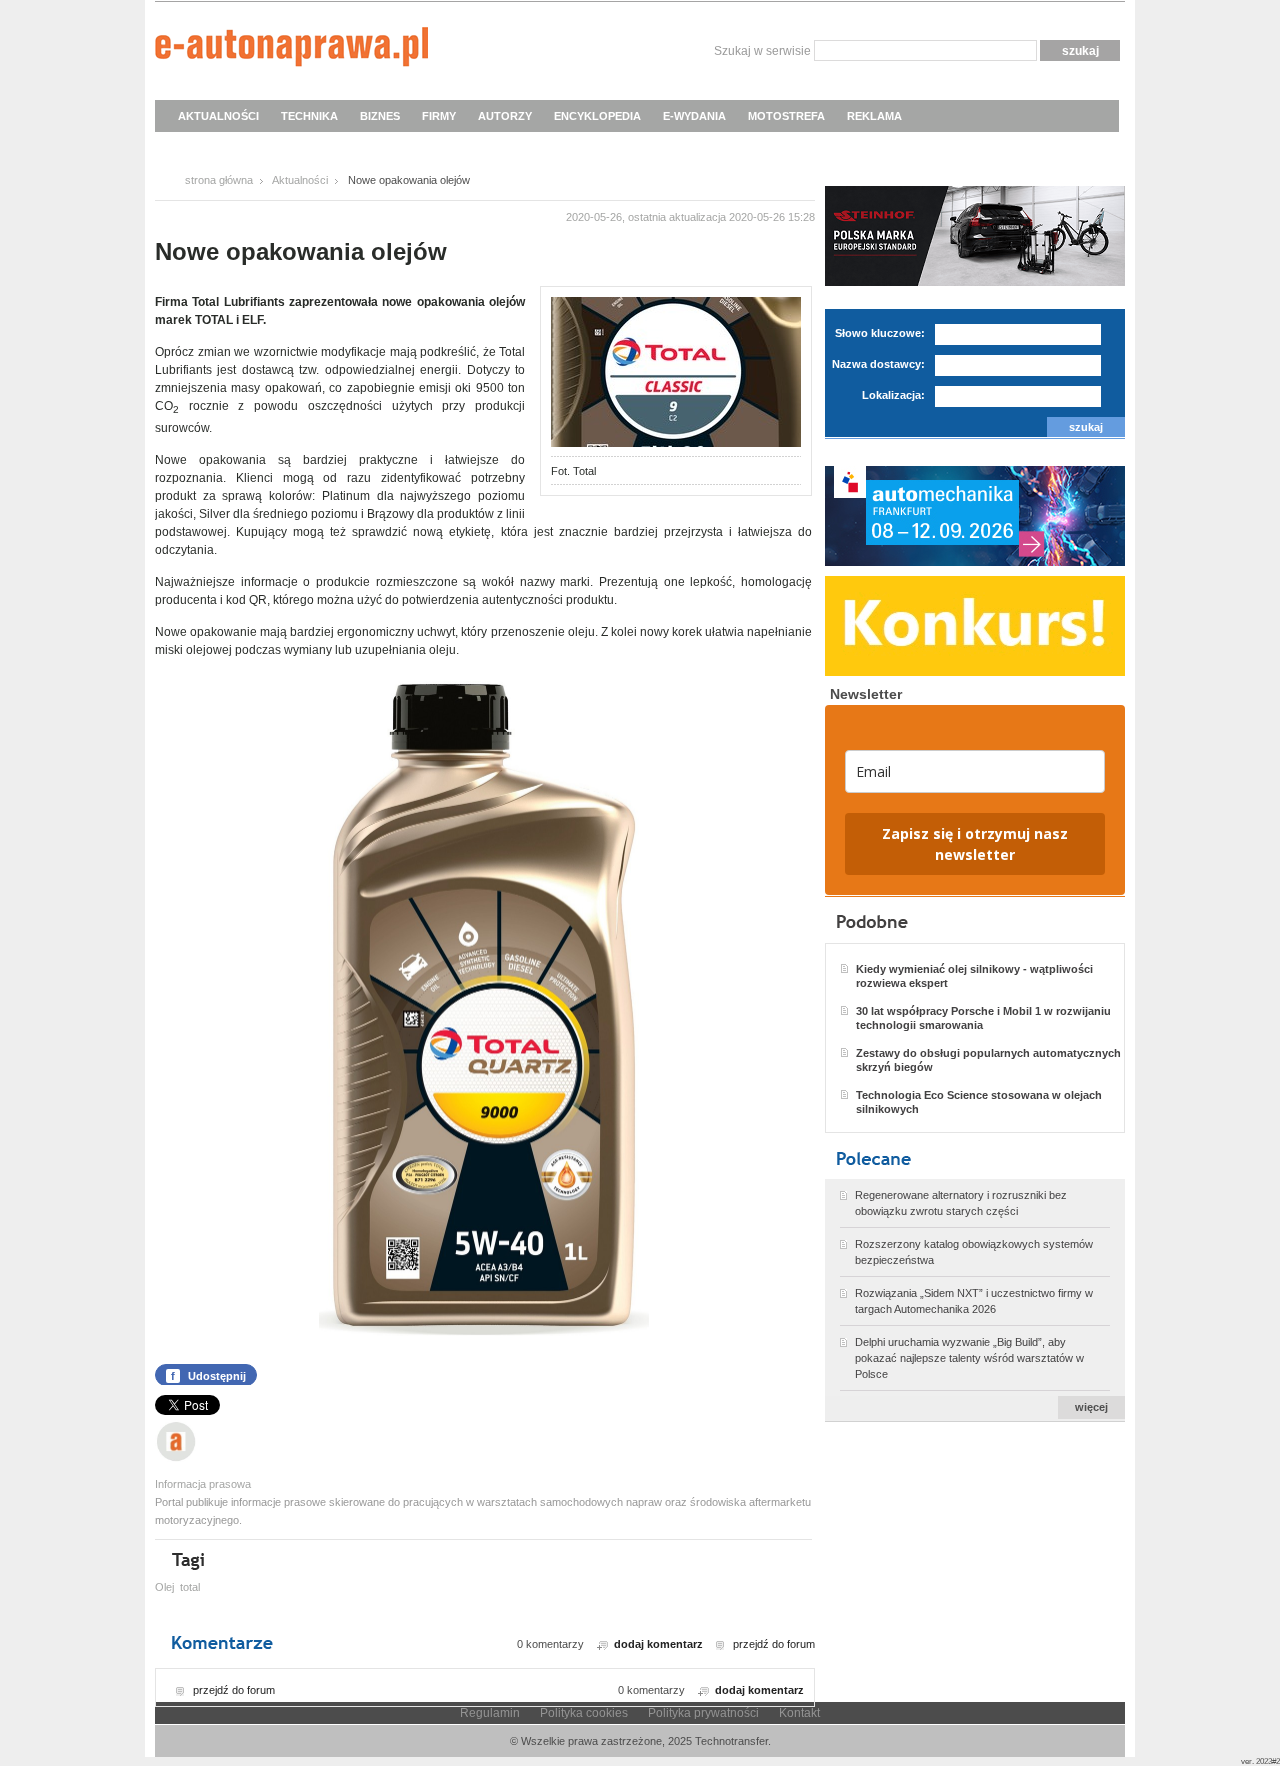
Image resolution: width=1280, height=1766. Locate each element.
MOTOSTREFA (786, 116)
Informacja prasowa (203, 1484)
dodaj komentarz (658, 1644)
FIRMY (439, 116)
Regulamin (490, 1713)
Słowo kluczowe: (880, 333)
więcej (1091, 1407)
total (190, 1587)
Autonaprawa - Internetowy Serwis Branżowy (291, 50)
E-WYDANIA (694, 116)
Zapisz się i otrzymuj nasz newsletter (975, 844)
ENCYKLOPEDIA (597, 116)
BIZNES (380, 116)
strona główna (219, 180)
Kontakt (799, 1713)
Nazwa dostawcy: (878, 364)
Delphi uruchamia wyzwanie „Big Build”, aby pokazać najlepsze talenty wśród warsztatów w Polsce (969, 1358)
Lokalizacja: (893, 395)
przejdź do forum (774, 1644)
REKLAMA (874, 116)
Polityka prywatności (703, 1713)
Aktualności (300, 180)
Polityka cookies (584, 1713)
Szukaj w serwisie (762, 51)
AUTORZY (505, 116)
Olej (164, 1587)
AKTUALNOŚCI (218, 116)
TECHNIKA (309, 116)
